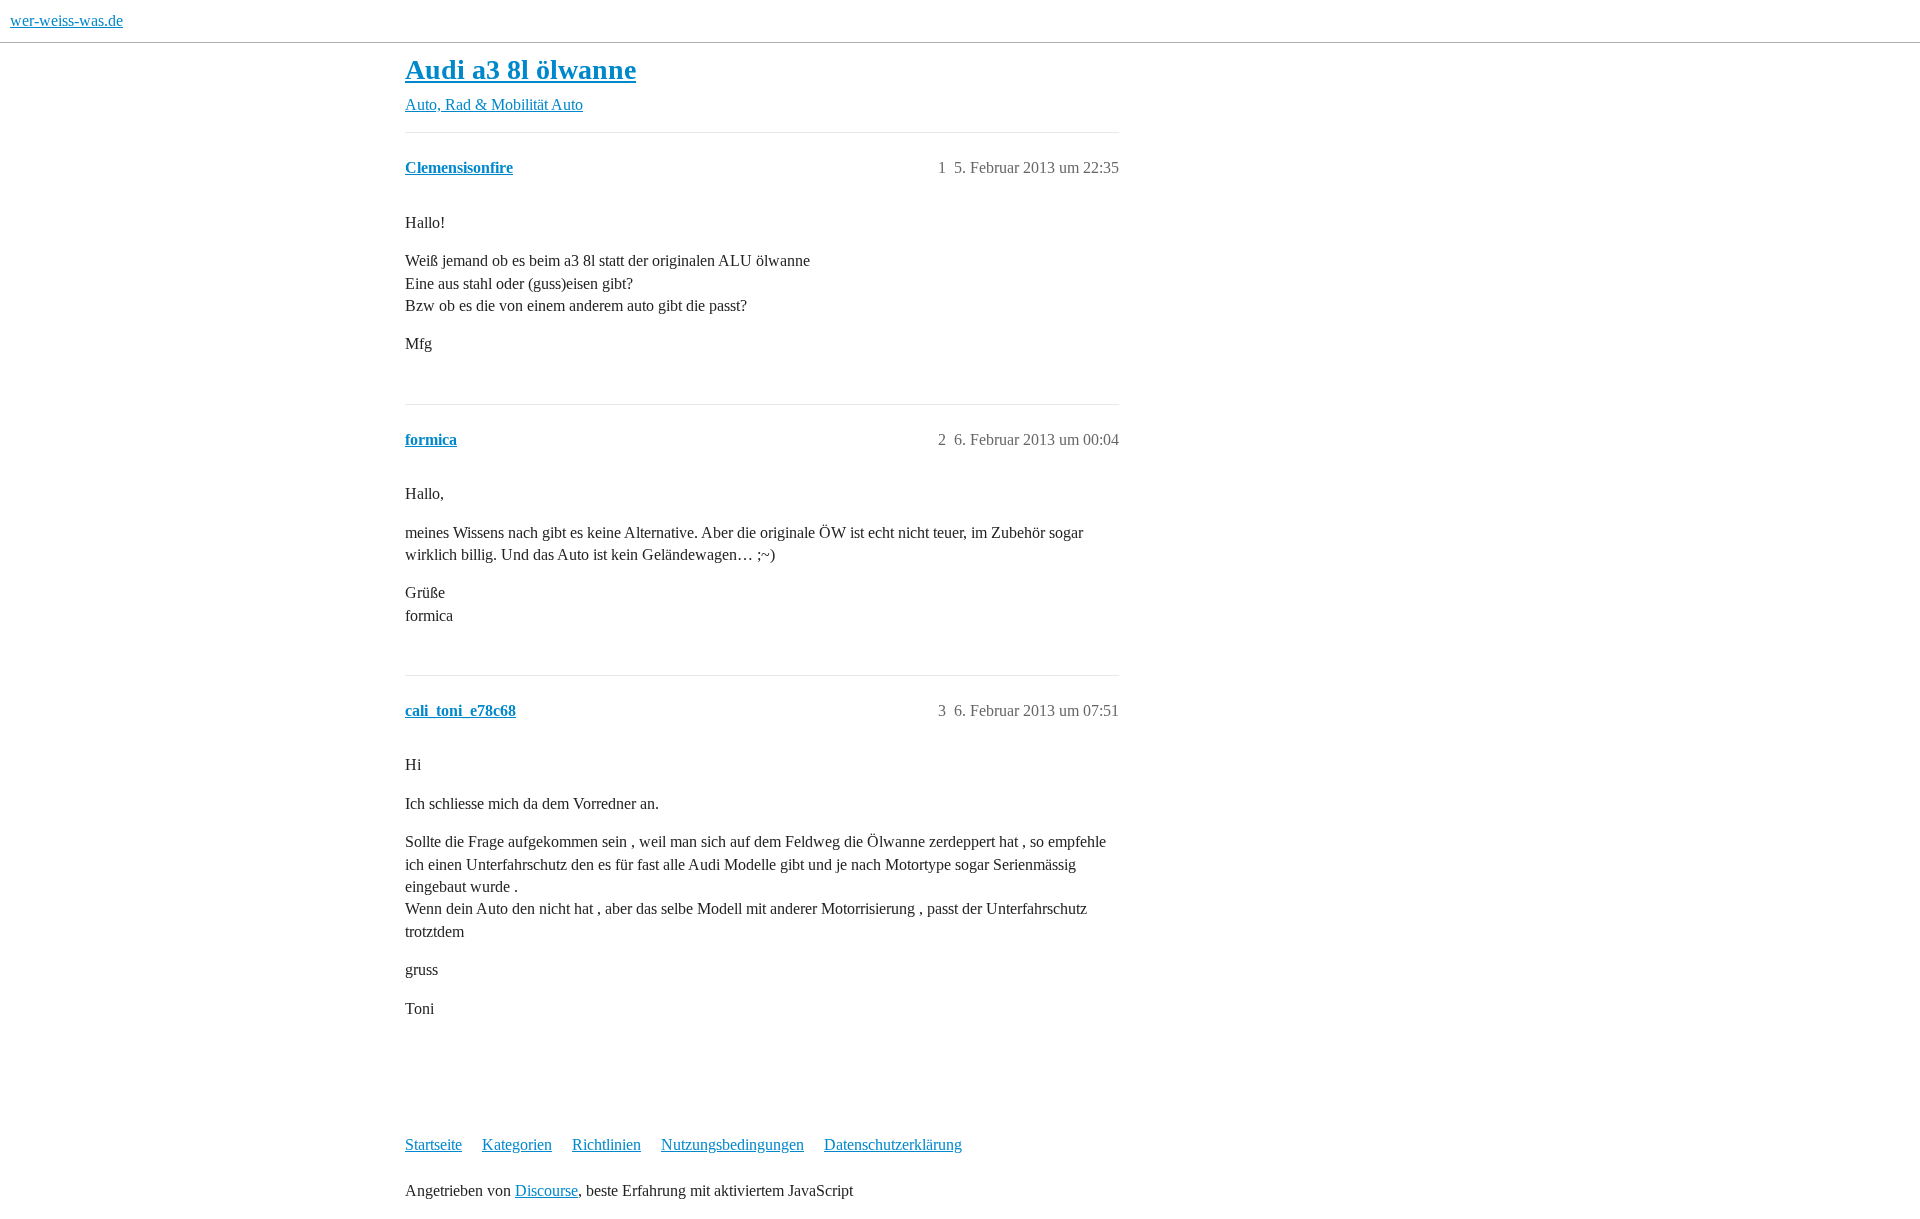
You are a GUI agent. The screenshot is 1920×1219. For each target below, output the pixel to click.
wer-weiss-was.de (66, 20)
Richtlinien (606, 1144)
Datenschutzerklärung (893, 1144)
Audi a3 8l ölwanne (520, 69)
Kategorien (517, 1144)
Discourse (546, 1190)
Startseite (433, 1144)
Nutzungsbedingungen (732, 1144)
